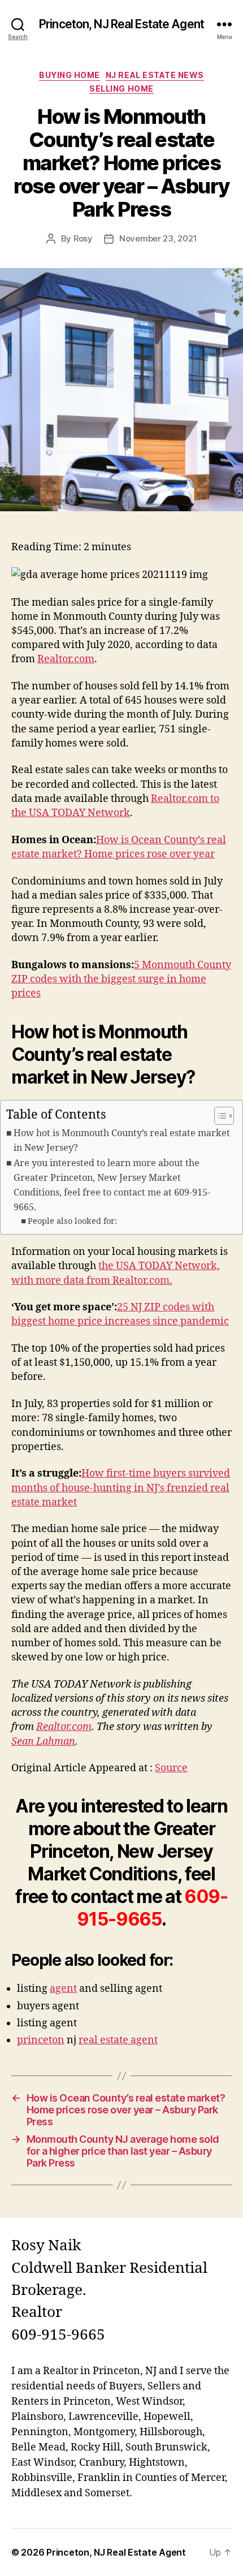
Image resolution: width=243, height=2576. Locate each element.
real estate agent (118, 2040)
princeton (41, 2040)
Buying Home (70, 75)
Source (171, 1768)
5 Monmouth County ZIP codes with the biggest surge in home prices (121, 979)
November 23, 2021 (158, 238)
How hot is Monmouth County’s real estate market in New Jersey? (122, 1141)
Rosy (83, 238)
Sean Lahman (43, 1742)
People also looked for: (72, 1221)
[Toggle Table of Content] (218, 1116)
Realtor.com (66, 659)
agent (63, 1989)
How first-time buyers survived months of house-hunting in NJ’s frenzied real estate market (121, 1488)
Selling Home (121, 89)
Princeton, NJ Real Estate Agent (121, 24)
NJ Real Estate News (155, 75)
